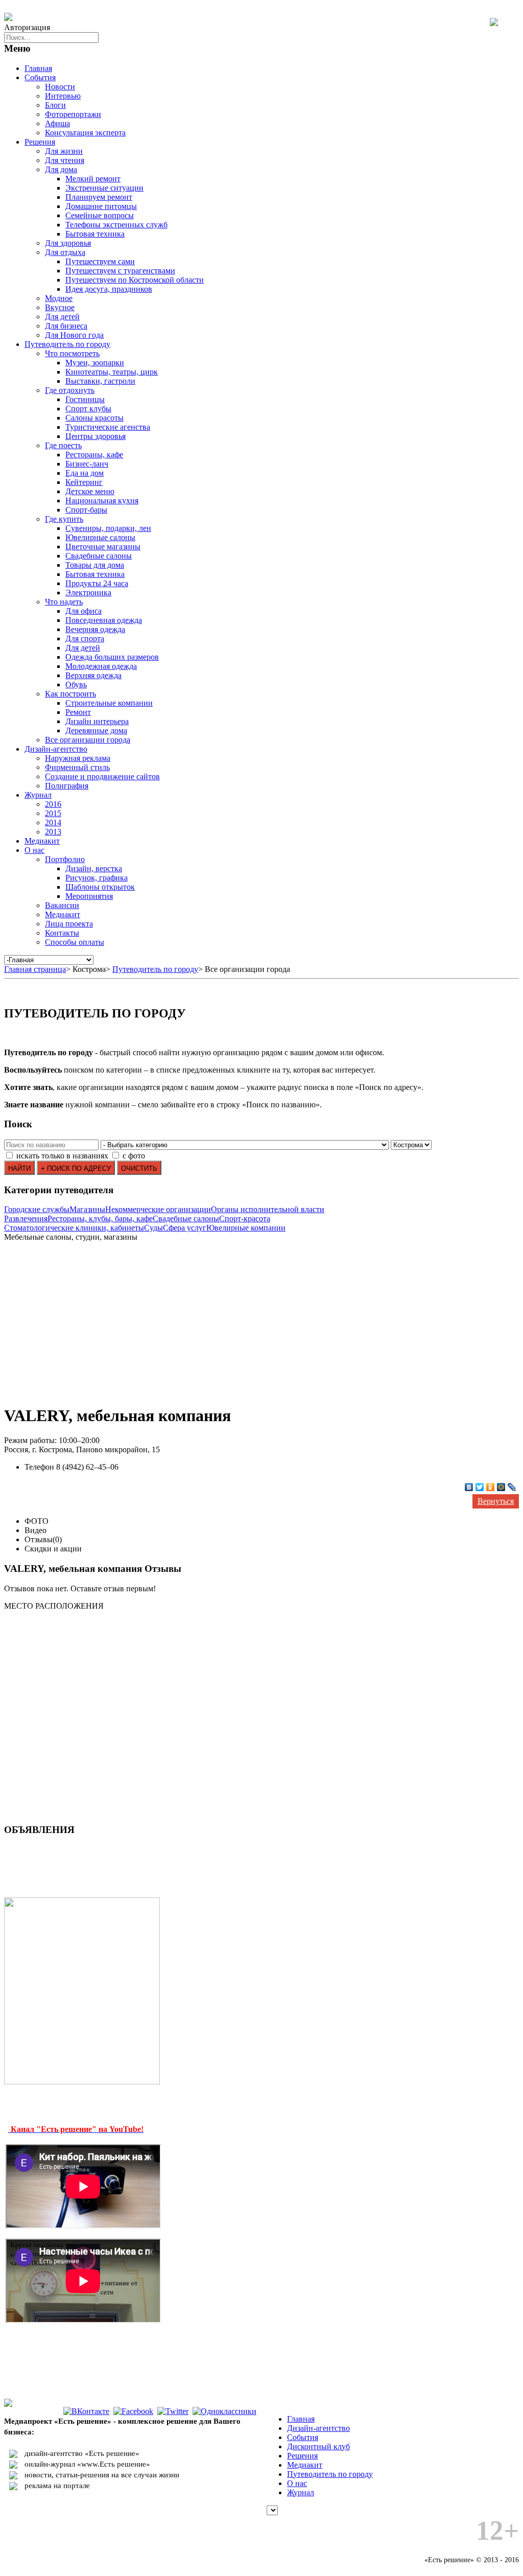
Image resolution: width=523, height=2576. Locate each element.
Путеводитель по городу (67, 344)
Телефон (39, 1467)
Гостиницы (85, 399)
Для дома (61, 169)
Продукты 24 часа (97, 583)
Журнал (38, 795)
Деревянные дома (96, 730)
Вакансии (62, 905)
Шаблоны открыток (100, 887)
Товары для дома (95, 565)
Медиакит (42, 841)
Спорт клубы (88, 409)
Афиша (57, 123)
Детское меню (90, 491)
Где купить (64, 519)
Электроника (88, 593)
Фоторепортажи (73, 114)
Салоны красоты (94, 418)
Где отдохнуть (70, 390)
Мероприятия (89, 896)
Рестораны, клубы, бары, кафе (100, 1219)
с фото (134, 1156)
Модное (59, 298)
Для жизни (64, 151)
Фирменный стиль (77, 767)
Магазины (87, 1209)
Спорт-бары (86, 510)
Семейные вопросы (100, 215)
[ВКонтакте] (469, 1487)
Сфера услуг (185, 1228)
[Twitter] (480, 1487)
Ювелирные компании (246, 1228)
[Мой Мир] (501, 1487)
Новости (60, 87)
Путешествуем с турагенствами (120, 271)
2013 (53, 832)
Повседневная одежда (104, 620)
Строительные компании (109, 703)
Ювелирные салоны (100, 537)
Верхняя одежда (93, 675)
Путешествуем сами (100, 261)
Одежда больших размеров (112, 657)
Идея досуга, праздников (109, 289)
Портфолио (65, 859)
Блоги (55, 105)
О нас (34, 850)
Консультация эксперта (85, 133)
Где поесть (63, 445)
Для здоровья (68, 243)
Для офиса (84, 611)
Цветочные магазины (103, 547)
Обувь (76, 684)
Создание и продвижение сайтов (102, 776)
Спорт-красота (245, 1219)
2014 (53, 822)
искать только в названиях (62, 1156)
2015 (53, 813)
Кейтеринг (84, 482)
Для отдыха (65, 252)
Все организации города (88, 740)
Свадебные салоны (99, 556)
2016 (53, 804)
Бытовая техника (95, 234)
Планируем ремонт (99, 197)
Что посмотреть (72, 353)
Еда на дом (85, 473)
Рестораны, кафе (94, 455)
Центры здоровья (96, 436)
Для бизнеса (66, 326)
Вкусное (60, 307)
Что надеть (64, 602)
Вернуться (496, 1501)
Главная (38, 68)
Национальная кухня (102, 501)
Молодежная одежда (101, 666)
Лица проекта (69, 924)
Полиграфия (67, 786)
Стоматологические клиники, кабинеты (74, 1228)
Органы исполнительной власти (268, 1209)
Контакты (62, 933)
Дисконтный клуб (318, 2446)
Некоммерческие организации (158, 1209)
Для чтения (65, 160)
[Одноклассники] (491, 1487)
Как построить (70, 694)
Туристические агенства (108, 427)
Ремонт (78, 712)
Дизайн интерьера (97, 721)
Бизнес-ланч (87, 464)
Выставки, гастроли (100, 381)
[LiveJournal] (512, 1487)
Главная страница (35, 969)
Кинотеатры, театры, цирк (112, 372)
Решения (40, 142)
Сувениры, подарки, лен (108, 528)
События (40, 77)
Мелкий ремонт (93, 179)
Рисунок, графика (97, 878)
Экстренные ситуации (104, 188)
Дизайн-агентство (56, 749)
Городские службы (37, 1209)
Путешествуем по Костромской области (135, 280)
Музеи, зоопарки (95, 363)
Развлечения (26, 1219)
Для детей (62, 317)
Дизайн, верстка (94, 868)
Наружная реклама (78, 758)
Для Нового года (74, 335)
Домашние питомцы (101, 206)
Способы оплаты (75, 942)
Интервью (63, 96)
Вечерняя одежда (95, 629)
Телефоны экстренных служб (116, 225)
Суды (153, 1228)
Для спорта (85, 639)
